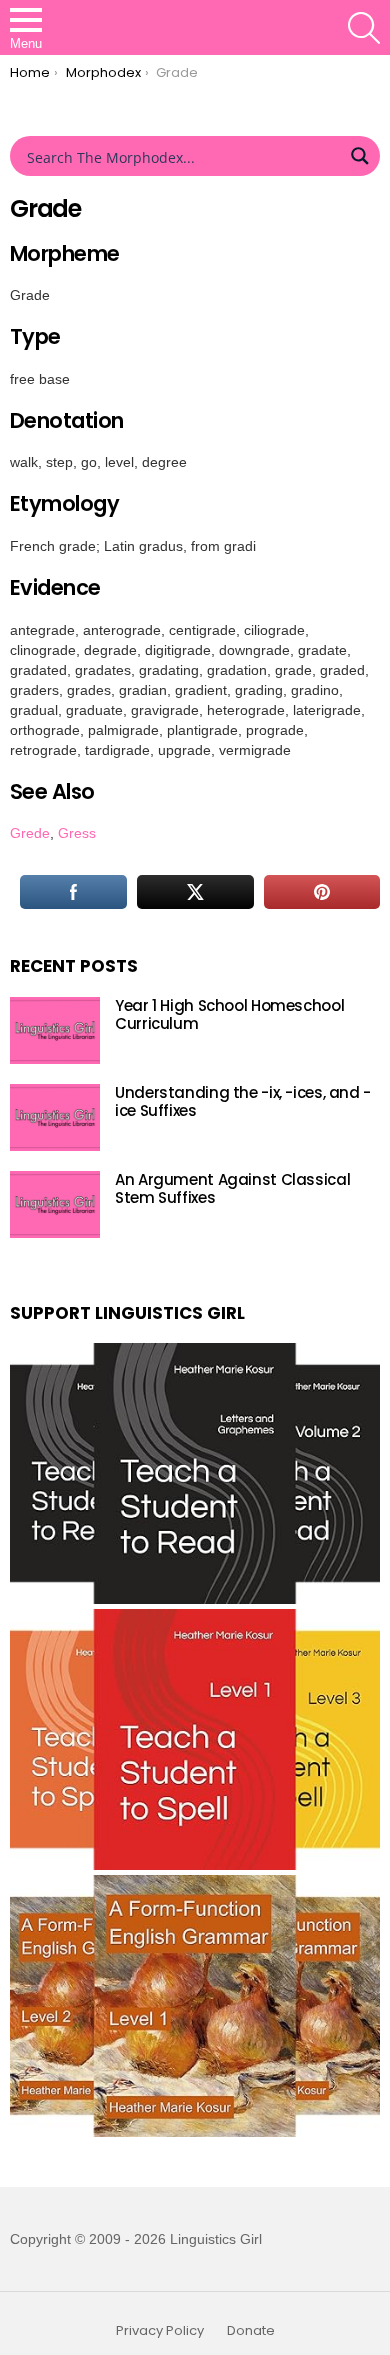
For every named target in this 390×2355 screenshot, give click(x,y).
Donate (251, 2331)
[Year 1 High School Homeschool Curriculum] (55, 1030)
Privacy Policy (160, 2331)
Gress (77, 833)
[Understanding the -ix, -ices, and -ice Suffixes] (55, 1117)
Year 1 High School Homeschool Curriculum (229, 1014)
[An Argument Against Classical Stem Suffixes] (55, 1204)
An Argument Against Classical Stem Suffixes (232, 1188)
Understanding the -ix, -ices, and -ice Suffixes (243, 1101)
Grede (30, 833)
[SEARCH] (364, 28)
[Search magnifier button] (360, 156)
